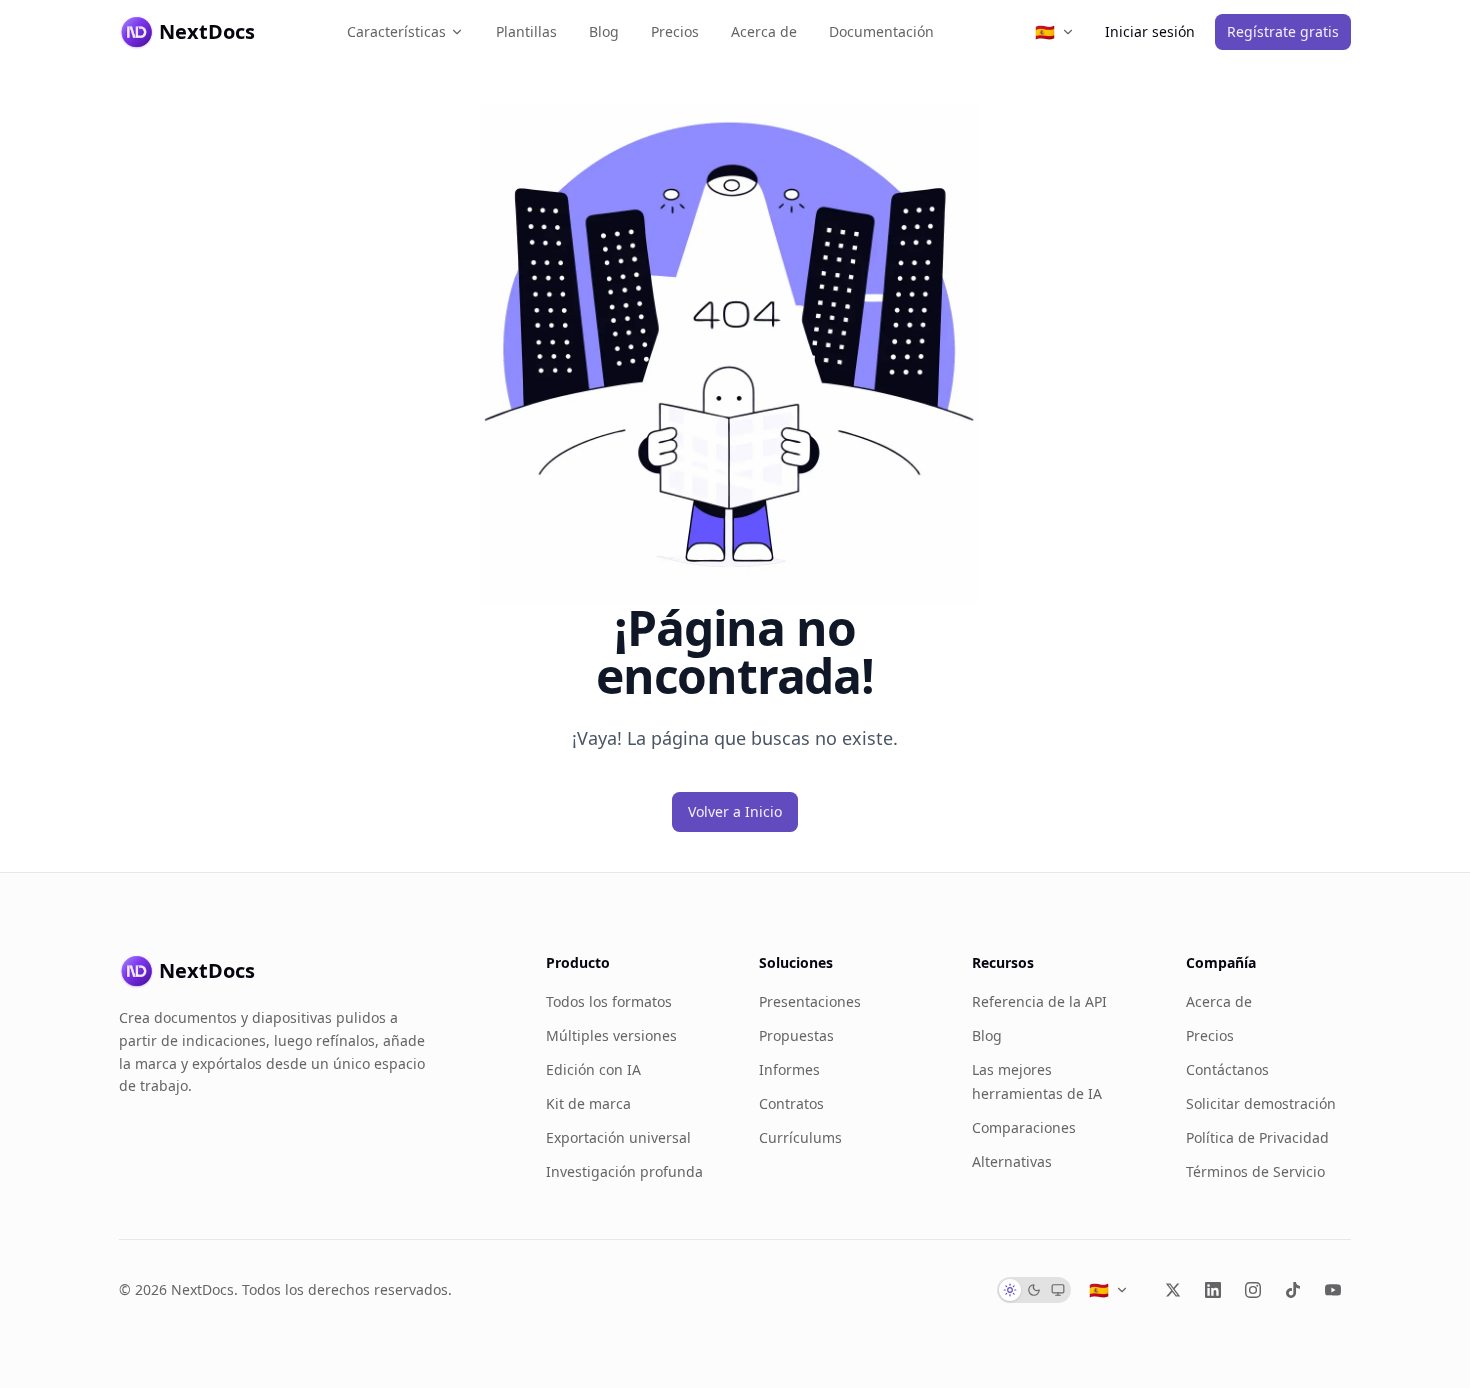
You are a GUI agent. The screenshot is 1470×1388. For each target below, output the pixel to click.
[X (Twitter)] (1173, 1290)
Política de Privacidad (1257, 1137)
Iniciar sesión (1150, 31)
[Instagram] (1253, 1290)
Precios (675, 31)
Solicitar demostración (1261, 1103)
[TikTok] (1293, 1290)
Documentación (881, 31)
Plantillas (526, 31)
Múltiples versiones (611, 1035)
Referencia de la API (1039, 1001)
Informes (789, 1069)
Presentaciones (810, 1001)
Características (396, 31)
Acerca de (764, 31)
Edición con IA (593, 1069)
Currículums (800, 1137)
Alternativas (1012, 1161)
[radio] (1010, 1290)
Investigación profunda (624, 1171)
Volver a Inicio (735, 811)
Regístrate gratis (1283, 31)
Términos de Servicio (1255, 1171)
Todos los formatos (609, 1001)
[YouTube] (1333, 1290)
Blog (604, 31)
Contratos (791, 1103)
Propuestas (796, 1035)
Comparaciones (1024, 1127)
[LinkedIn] (1213, 1290)
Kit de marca (588, 1103)
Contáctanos (1227, 1069)
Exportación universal (618, 1137)
